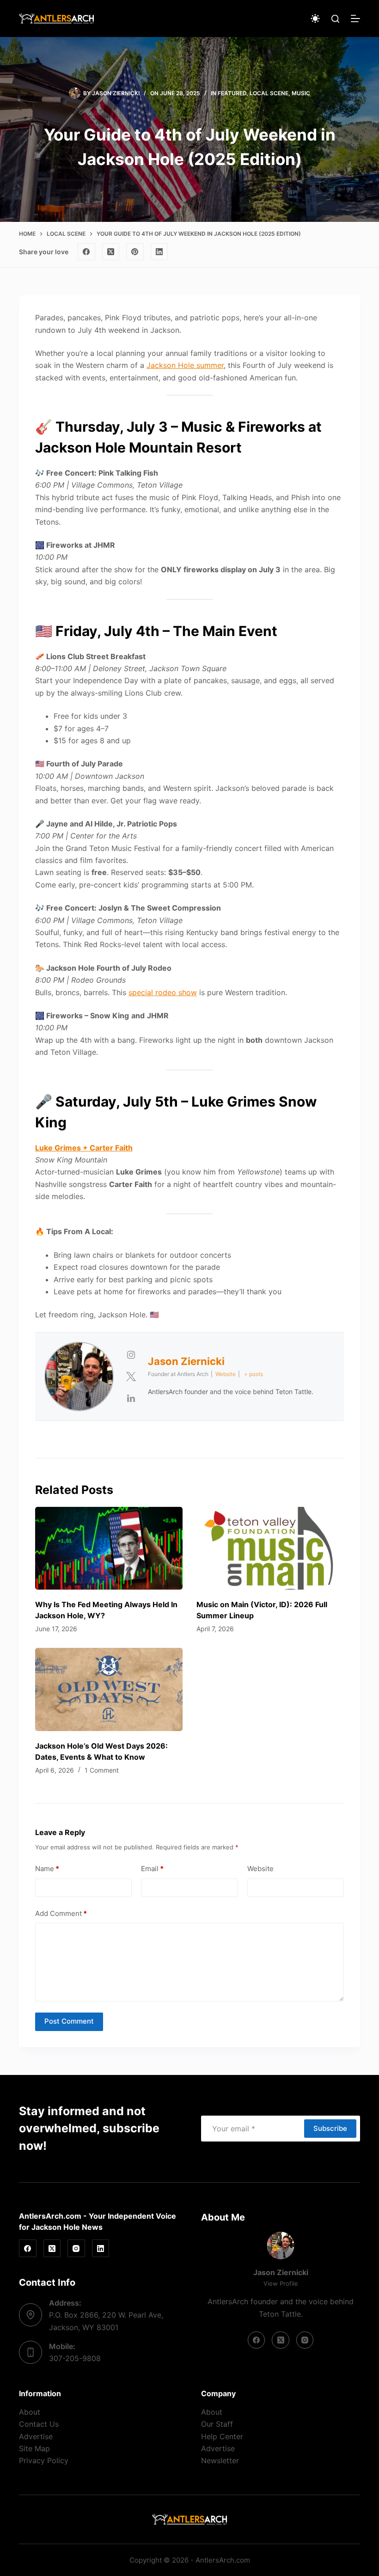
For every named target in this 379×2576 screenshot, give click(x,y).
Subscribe (330, 2128)
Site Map (34, 2448)
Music (301, 93)
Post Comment (69, 2021)
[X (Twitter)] (111, 252)
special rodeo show (163, 992)
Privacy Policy (44, 2460)
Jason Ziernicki (186, 1361)
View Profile (281, 2283)
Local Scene (269, 93)
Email (152, 1869)
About (30, 2412)
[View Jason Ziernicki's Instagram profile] (131, 1355)
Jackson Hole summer (185, 365)
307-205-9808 (75, 2358)
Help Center (222, 2436)
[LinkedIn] (159, 252)
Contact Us (39, 2424)
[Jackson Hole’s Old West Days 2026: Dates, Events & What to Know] (109, 1689)
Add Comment (61, 1913)
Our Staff (217, 2424)
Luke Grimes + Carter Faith (84, 1148)
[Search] (335, 19)
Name (47, 1869)
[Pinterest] (135, 252)
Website (260, 1869)
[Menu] (355, 18)
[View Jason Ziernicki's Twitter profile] (131, 1377)
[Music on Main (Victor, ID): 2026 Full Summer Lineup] (270, 1548)
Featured (232, 93)
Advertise (36, 2436)
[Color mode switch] (315, 18)
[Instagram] (76, 2248)
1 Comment (102, 1770)
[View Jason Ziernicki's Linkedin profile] (131, 1398)
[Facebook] (86, 252)
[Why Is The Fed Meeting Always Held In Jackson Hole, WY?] (109, 1548)
